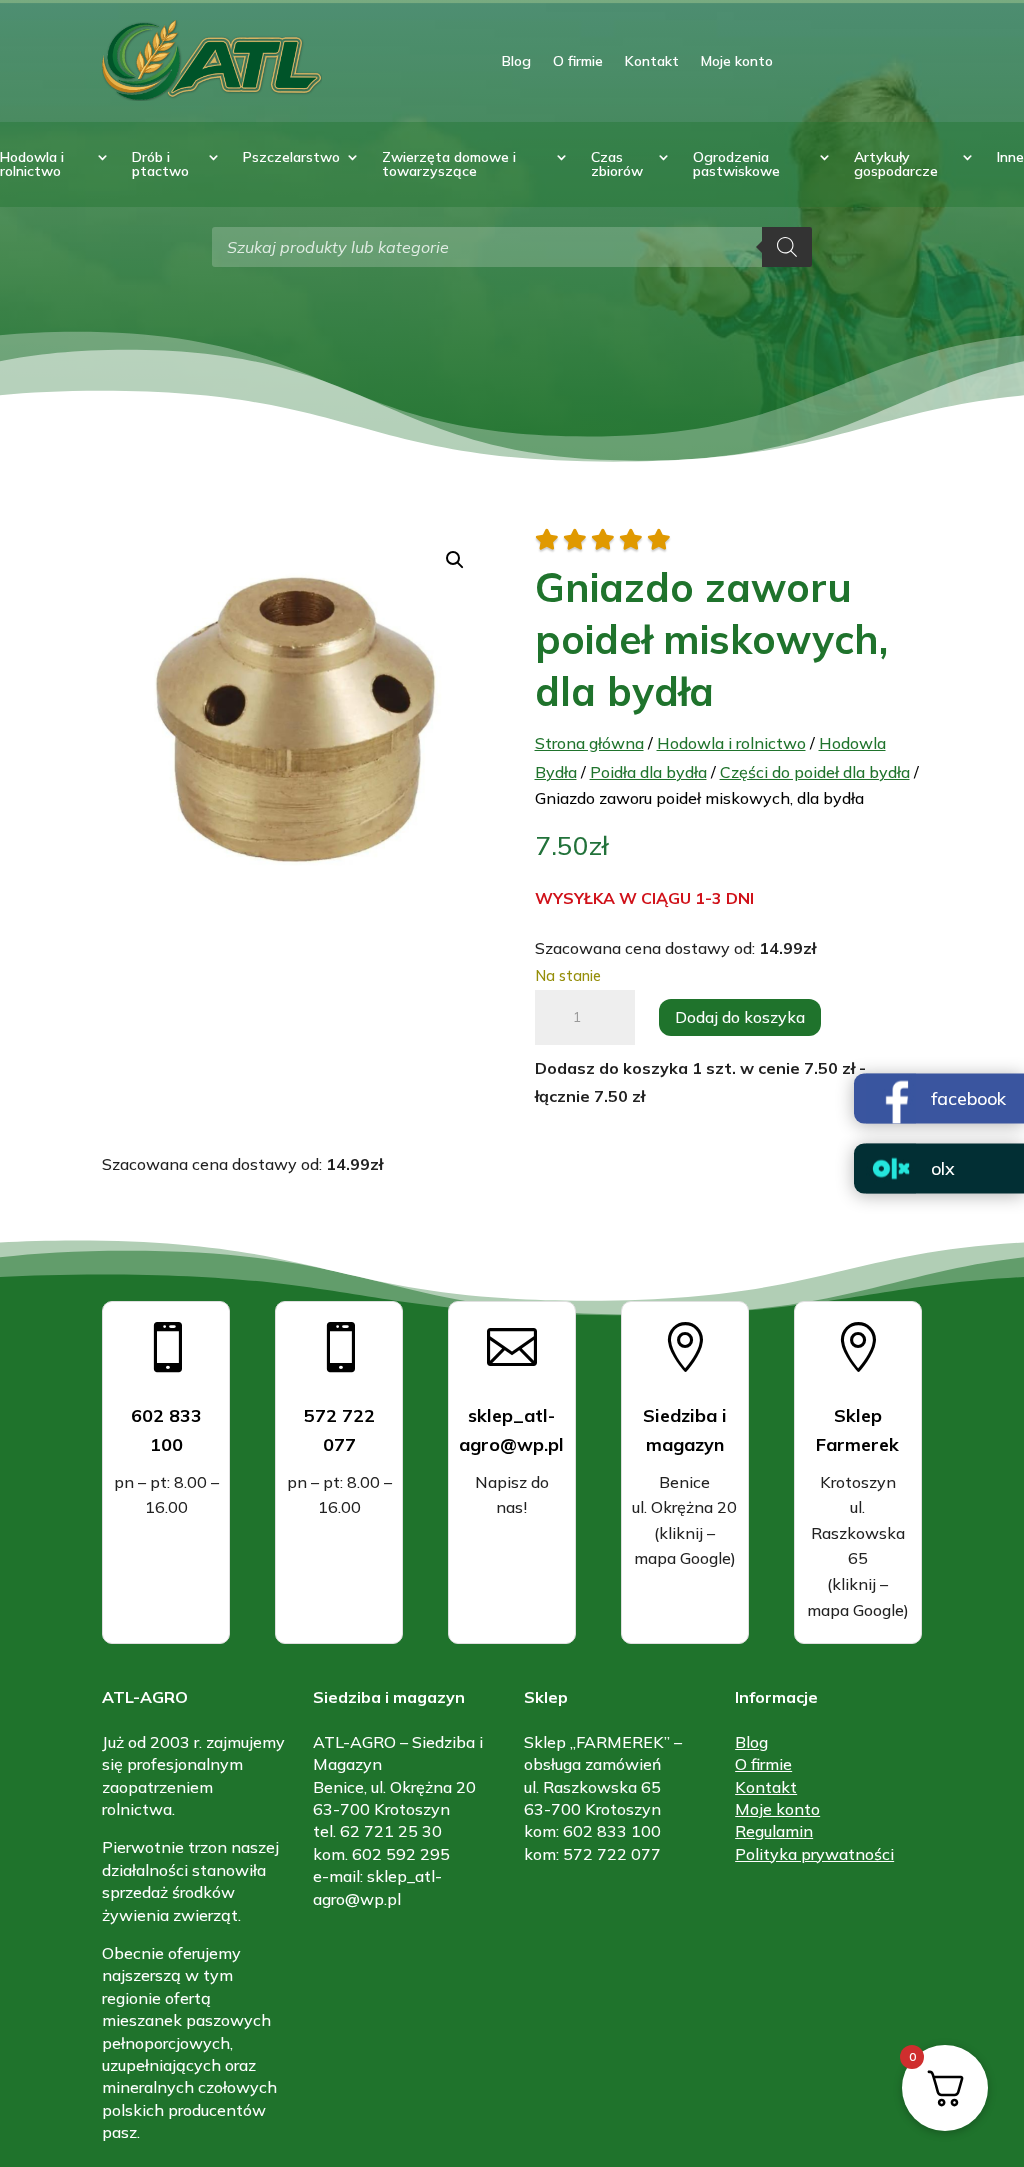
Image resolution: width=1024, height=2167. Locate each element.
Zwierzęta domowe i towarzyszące (449, 165)
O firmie (578, 61)
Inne (1010, 158)
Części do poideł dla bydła (815, 772)
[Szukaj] (787, 247)
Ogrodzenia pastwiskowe (736, 165)
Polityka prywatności (814, 1854)
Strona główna (589, 743)
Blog (516, 61)
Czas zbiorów (617, 165)
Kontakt (652, 61)
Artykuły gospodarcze (896, 165)
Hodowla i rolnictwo (32, 165)
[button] (455, 560)
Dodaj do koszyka (740, 1017)
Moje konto (737, 61)
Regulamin (774, 1831)
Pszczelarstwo (291, 158)
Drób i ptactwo (160, 165)
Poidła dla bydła (648, 772)
